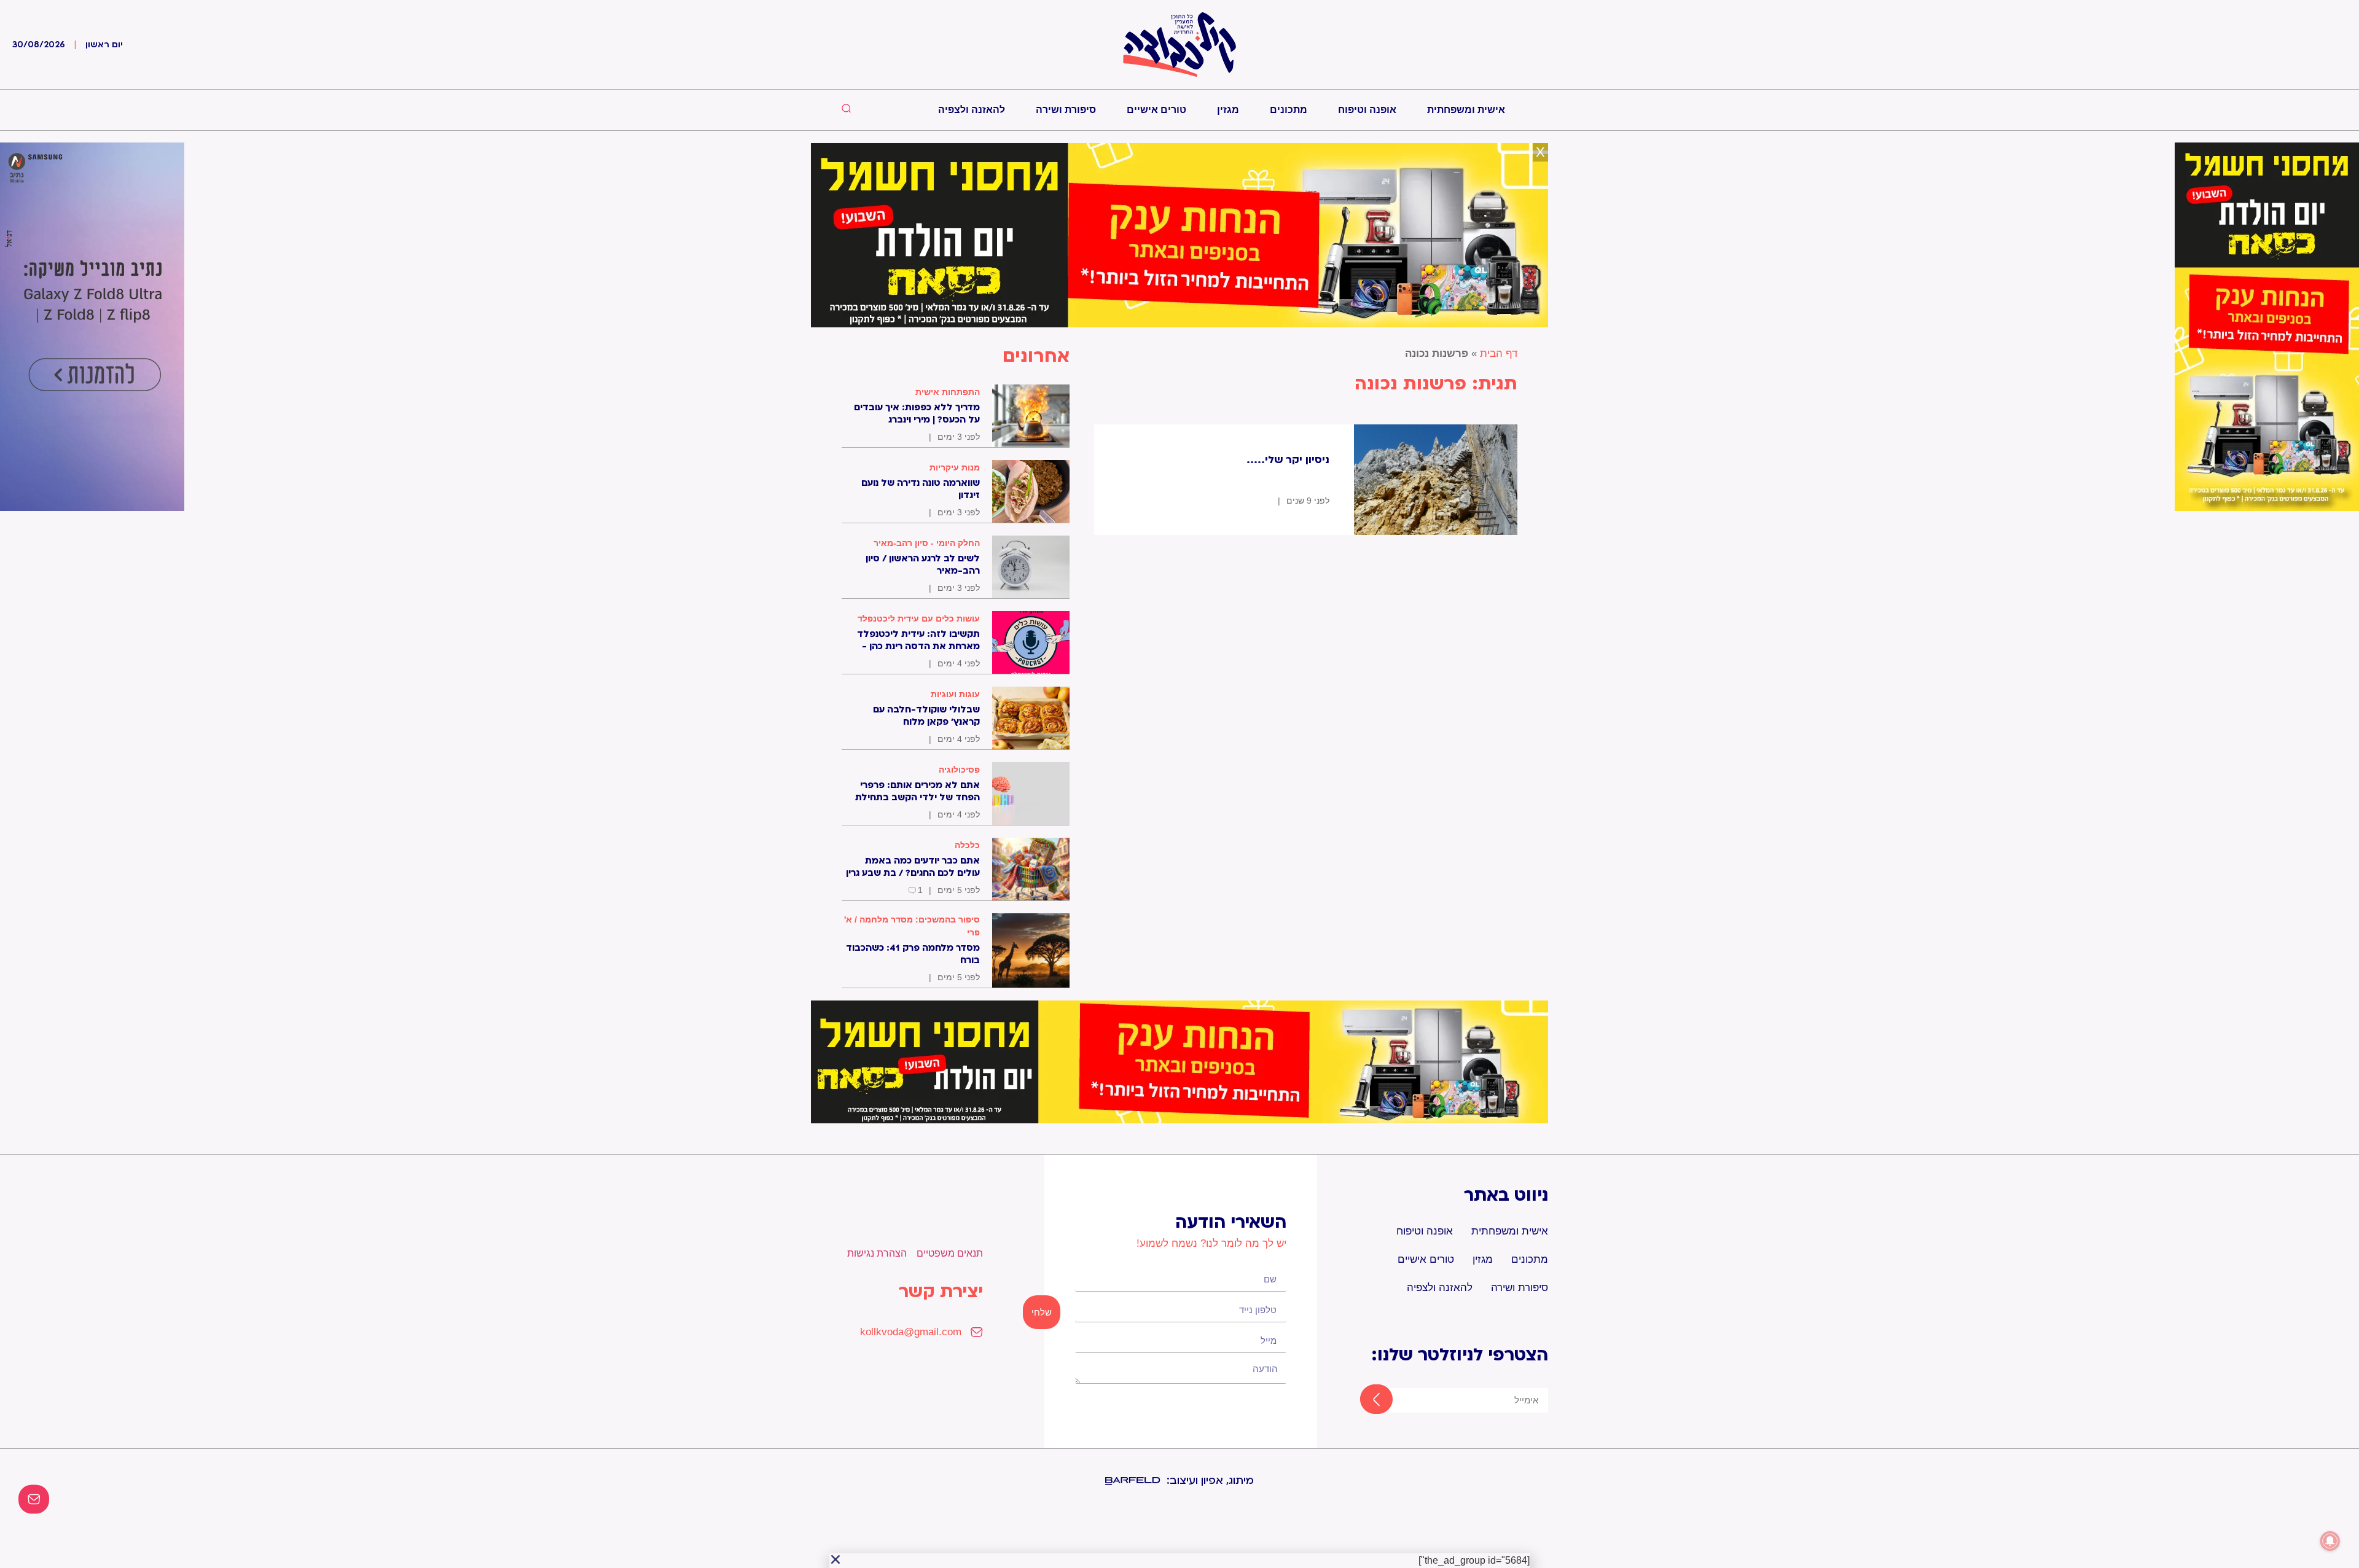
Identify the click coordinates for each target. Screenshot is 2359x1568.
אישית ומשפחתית (1466, 110)
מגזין (1228, 110)
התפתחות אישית (948, 392)
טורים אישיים (1156, 110)
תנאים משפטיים (950, 1253)
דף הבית (1499, 353)
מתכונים (1289, 110)
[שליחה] (1365, 1400)
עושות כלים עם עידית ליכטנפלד (919, 618)
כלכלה (967, 845)
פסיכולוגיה (959, 770)
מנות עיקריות (955, 467)
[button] (835, 1559)
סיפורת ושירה (1066, 110)
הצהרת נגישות (877, 1253)
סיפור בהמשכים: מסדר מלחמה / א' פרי (912, 926)
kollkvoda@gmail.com (911, 1332)
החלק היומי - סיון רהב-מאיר (927, 543)
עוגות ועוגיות (955, 694)
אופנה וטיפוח (1367, 110)
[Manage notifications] (2330, 1541)
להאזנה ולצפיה (972, 110)
